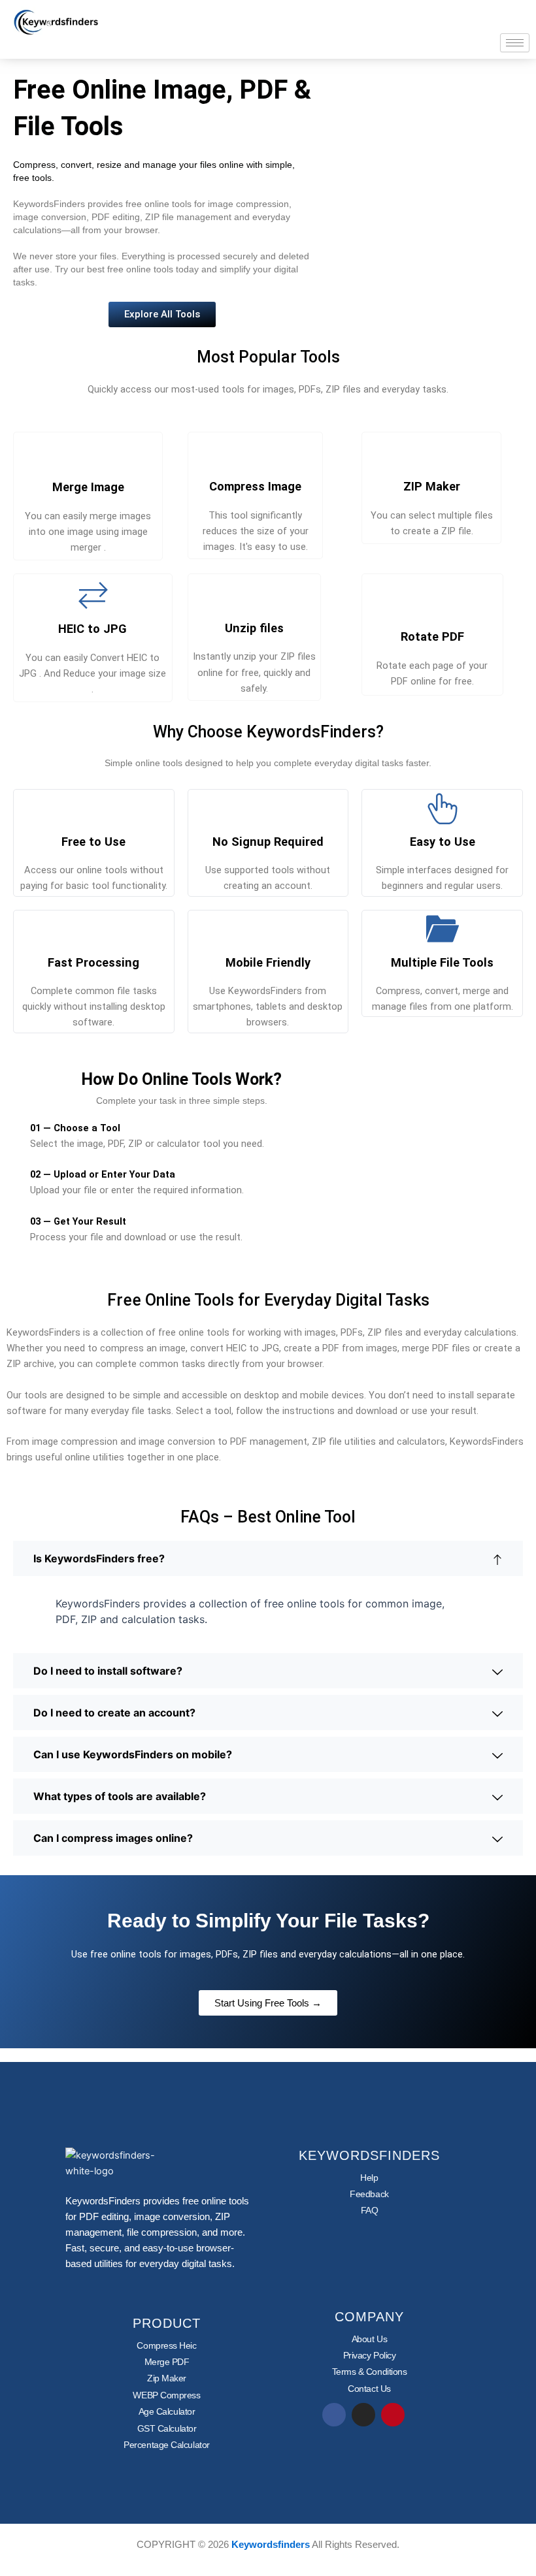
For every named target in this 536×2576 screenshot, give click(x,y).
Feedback (369, 2194)
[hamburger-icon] (515, 43)
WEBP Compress (166, 2395)
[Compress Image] (256, 453)
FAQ (370, 2210)
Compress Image (255, 486)
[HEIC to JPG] (93, 595)
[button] (268, 1558)
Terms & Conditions (370, 2372)
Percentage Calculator (167, 2445)
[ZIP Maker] (431, 453)
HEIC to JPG (92, 629)
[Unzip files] (254, 594)
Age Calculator (167, 2411)
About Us (369, 2339)
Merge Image (88, 487)
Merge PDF (167, 2362)
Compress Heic (166, 2345)
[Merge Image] (88, 453)
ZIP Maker (432, 486)
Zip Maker (167, 2378)
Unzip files (254, 628)
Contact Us (369, 2389)
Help (369, 2178)
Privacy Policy (370, 2355)
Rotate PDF (432, 636)
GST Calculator (167, 2428)
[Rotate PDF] (432, 603)
